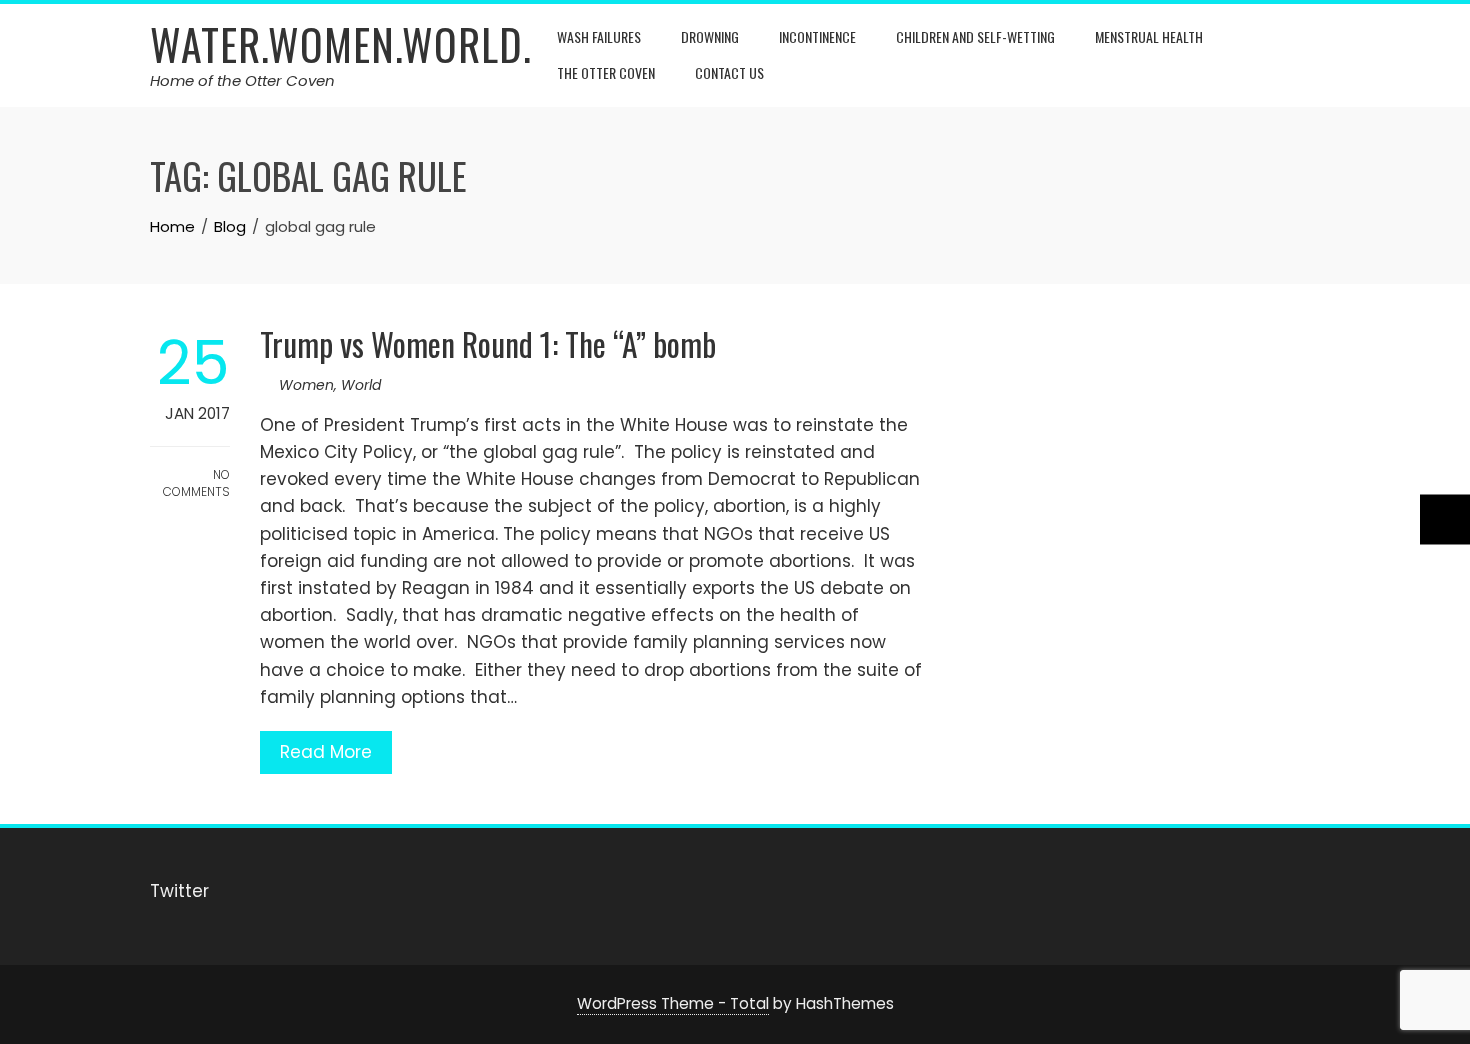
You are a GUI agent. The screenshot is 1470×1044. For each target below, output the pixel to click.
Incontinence (817, 36)
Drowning (710, 36)
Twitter (179, 891)
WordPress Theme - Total (673, 1003)
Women (306, 385)
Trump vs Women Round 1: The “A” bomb (488, 343)
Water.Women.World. (341, 44)
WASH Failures (599, 36)
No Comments (196, 483)
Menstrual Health (1149, 36)
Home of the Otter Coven (242, 80)
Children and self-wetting (975, 36)
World (361, 385)
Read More (326, 752)
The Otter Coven (606, 72)
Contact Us (729, 72)
